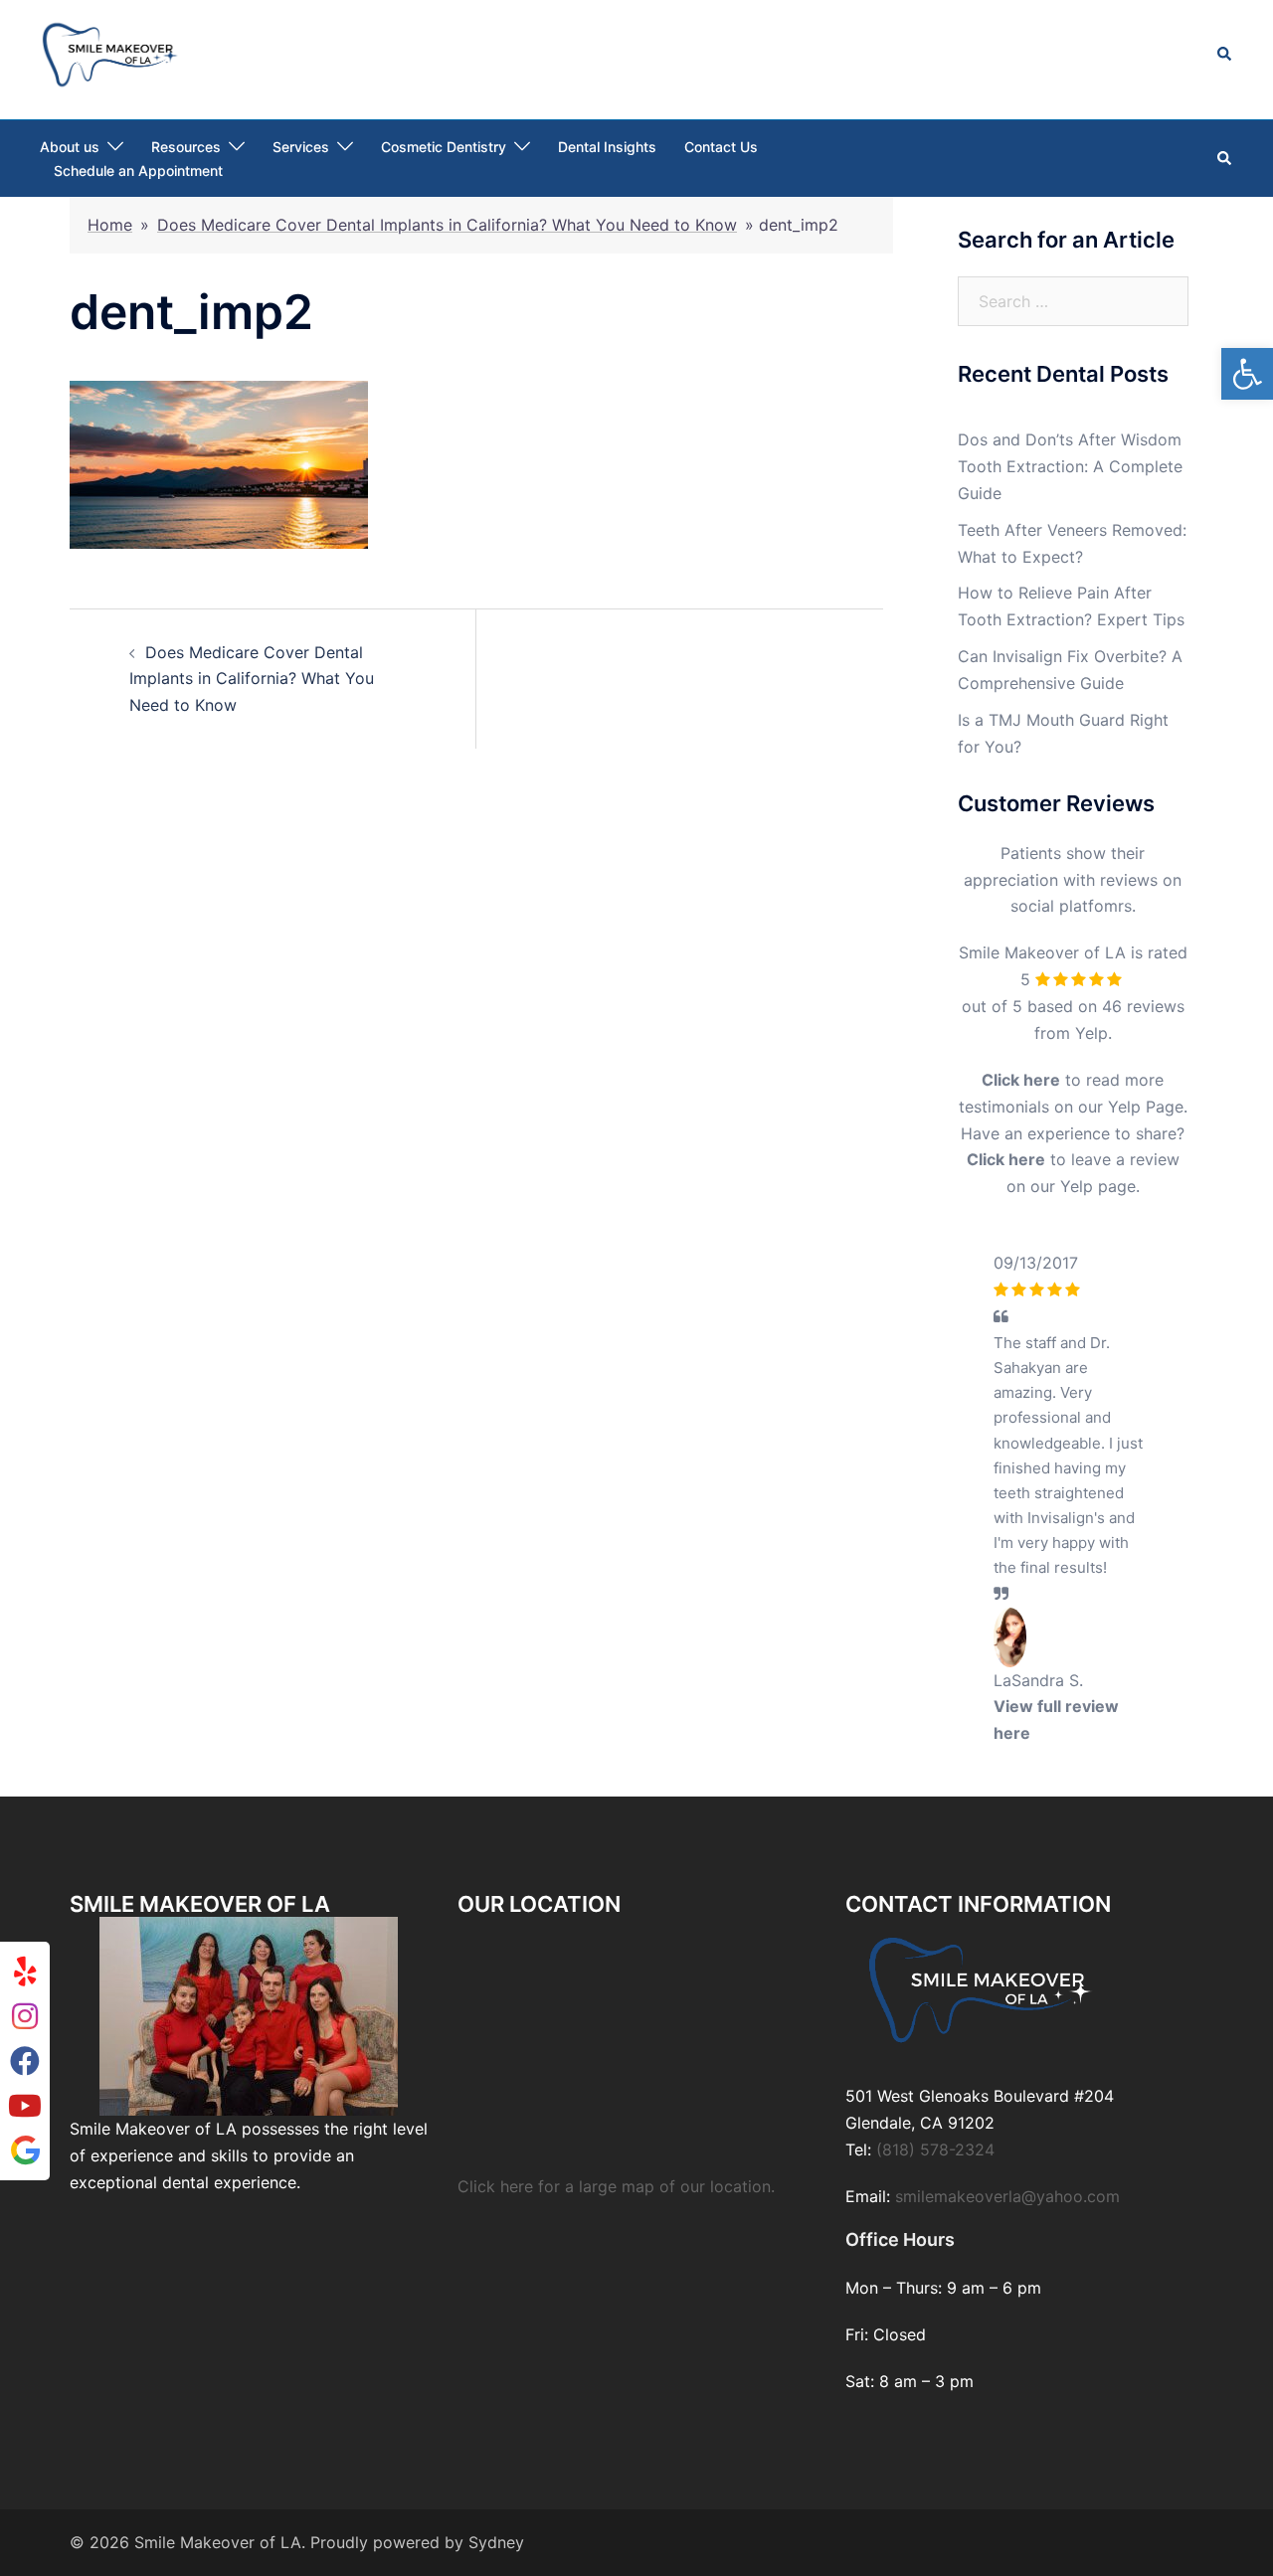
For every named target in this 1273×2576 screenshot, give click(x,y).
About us (70, 147)
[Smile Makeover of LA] (110, 53)
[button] (1247, 374)
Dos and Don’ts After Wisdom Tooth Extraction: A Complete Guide (1070, 466)
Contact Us (721, 147)
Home (110, 225)
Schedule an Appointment (138, 171)
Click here (1021, 1080)
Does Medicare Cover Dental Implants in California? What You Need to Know (447, 225)
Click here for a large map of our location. (616, 2521)
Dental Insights (607, 147)
